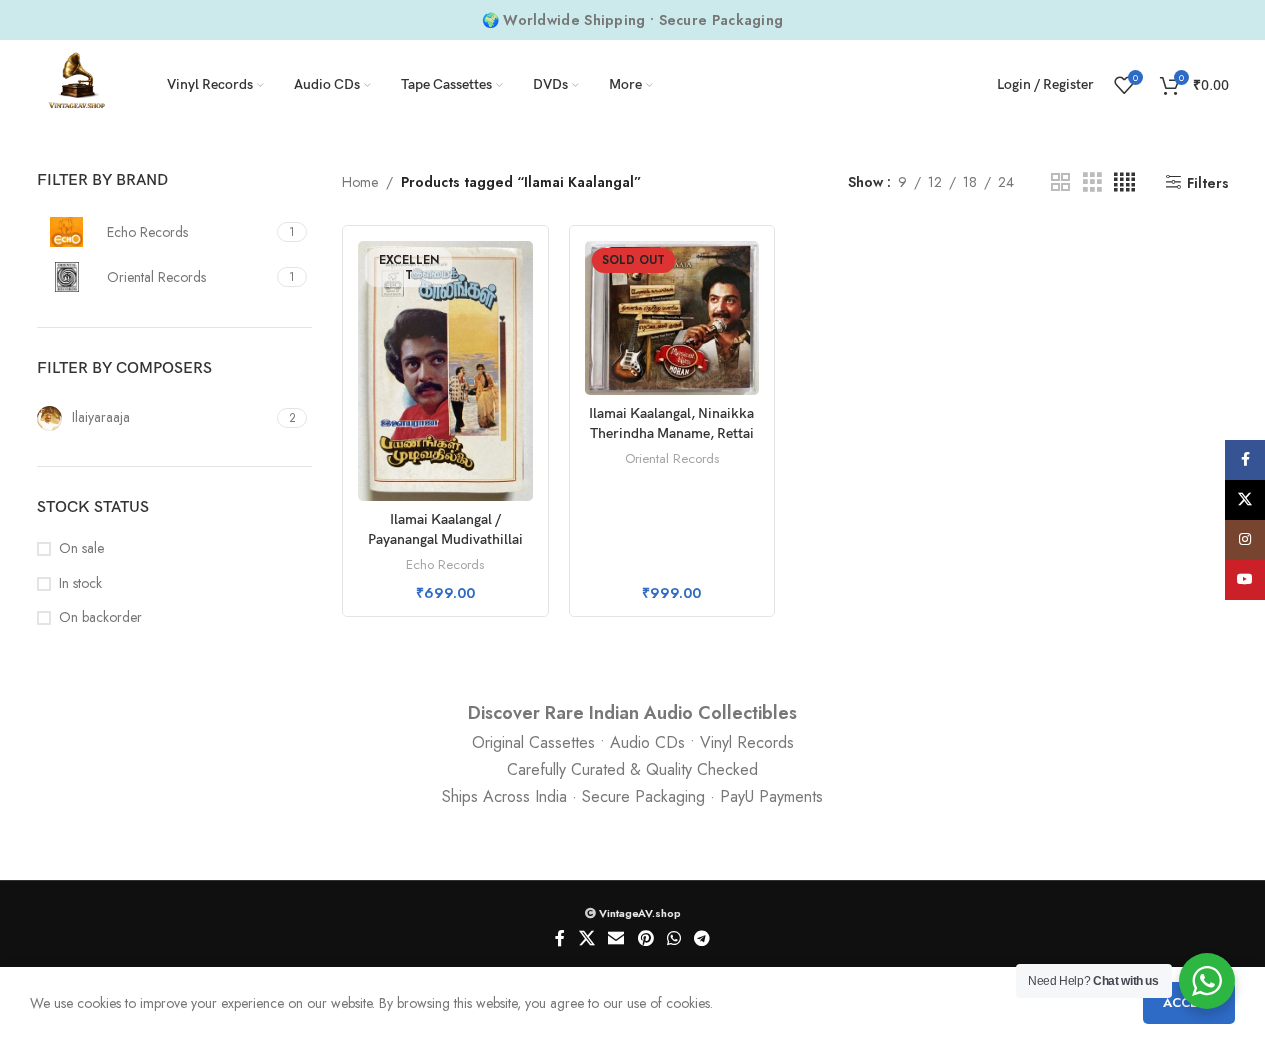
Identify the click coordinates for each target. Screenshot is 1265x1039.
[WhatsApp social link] (673, 939)
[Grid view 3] (1092, 182)
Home (360, 182)
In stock (80, 583)
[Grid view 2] (1060, 182)
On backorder (100, 617)
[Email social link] (616, 939)
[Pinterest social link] (645, 939)
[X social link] (586, 939)
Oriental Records (672, 458)
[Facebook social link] (560, 939)
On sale (81, 548)
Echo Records (445, 564)
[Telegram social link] (701, 939)
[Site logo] (77, 83)
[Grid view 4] (1124, 182)
